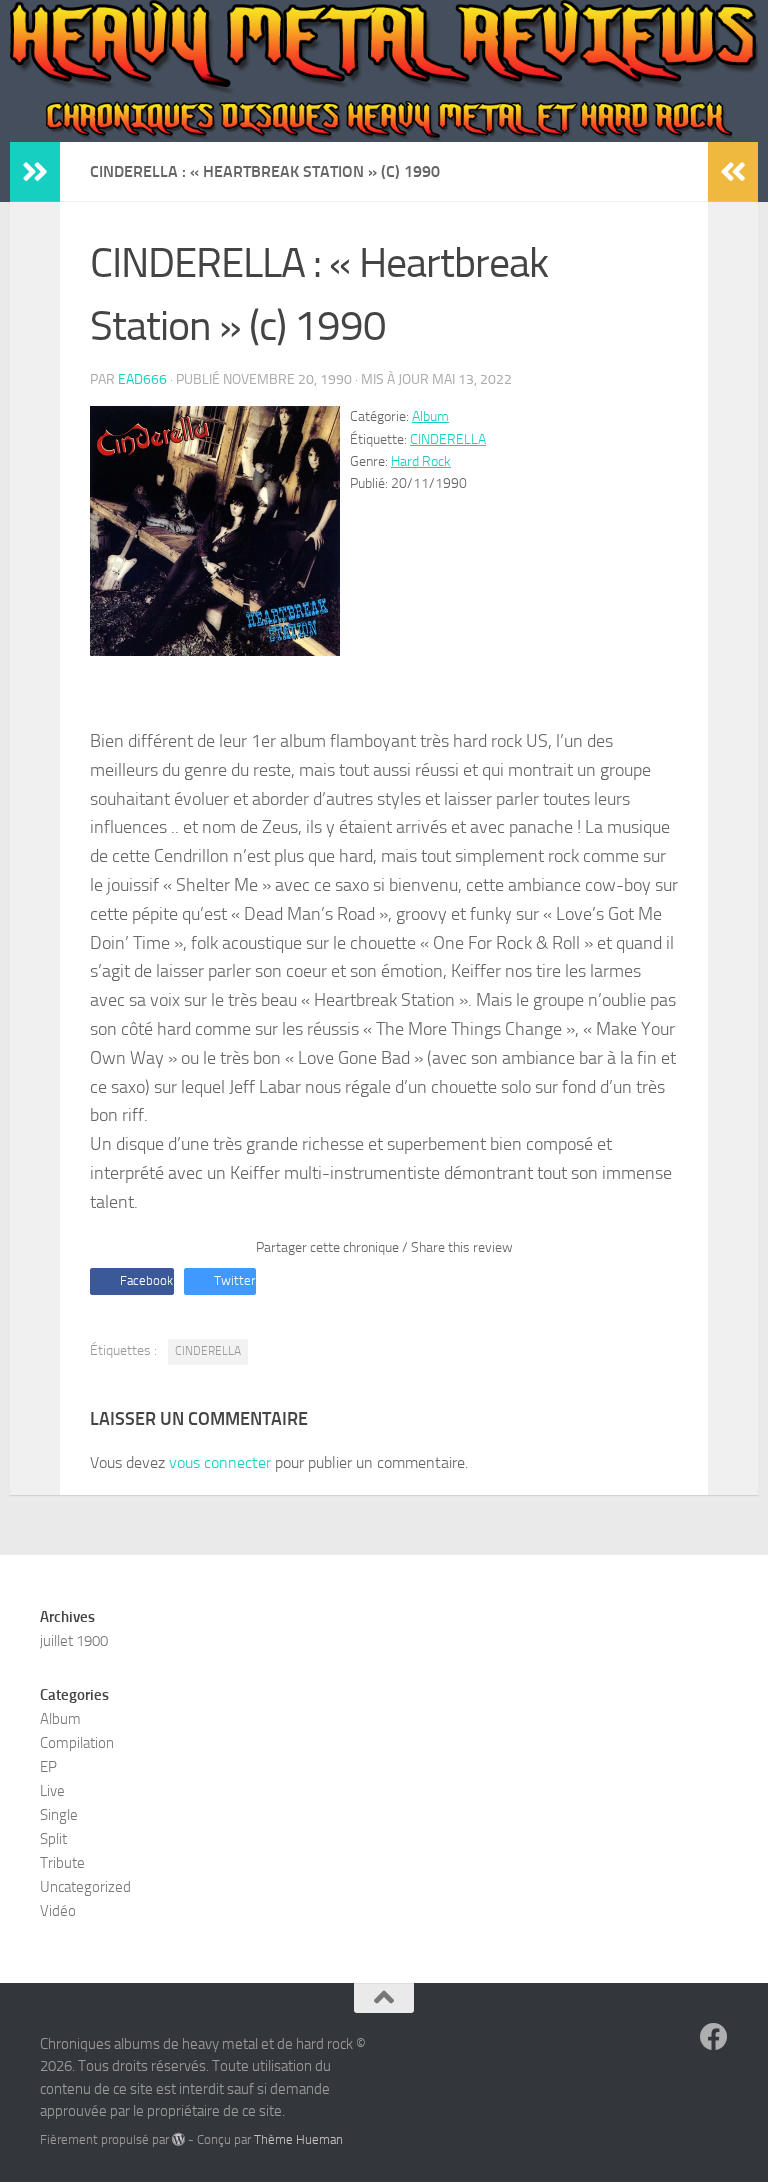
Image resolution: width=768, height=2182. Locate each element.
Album (430, 416)
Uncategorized (85, 1887)
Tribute (62, 1863)
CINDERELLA (448, 439)
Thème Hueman (298, 2139)
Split (53, 1839)
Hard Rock (421, 461)
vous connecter (220, 1462)
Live (52, 1791)
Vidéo (58, 1911)
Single (59, 1815)
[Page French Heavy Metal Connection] (714, 2037)
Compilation (77, 1743)
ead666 (142, 379)
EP (48, 1767)
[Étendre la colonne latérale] (35, 172)
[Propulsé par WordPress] (178, 2139)
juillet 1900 (74, 1641)
